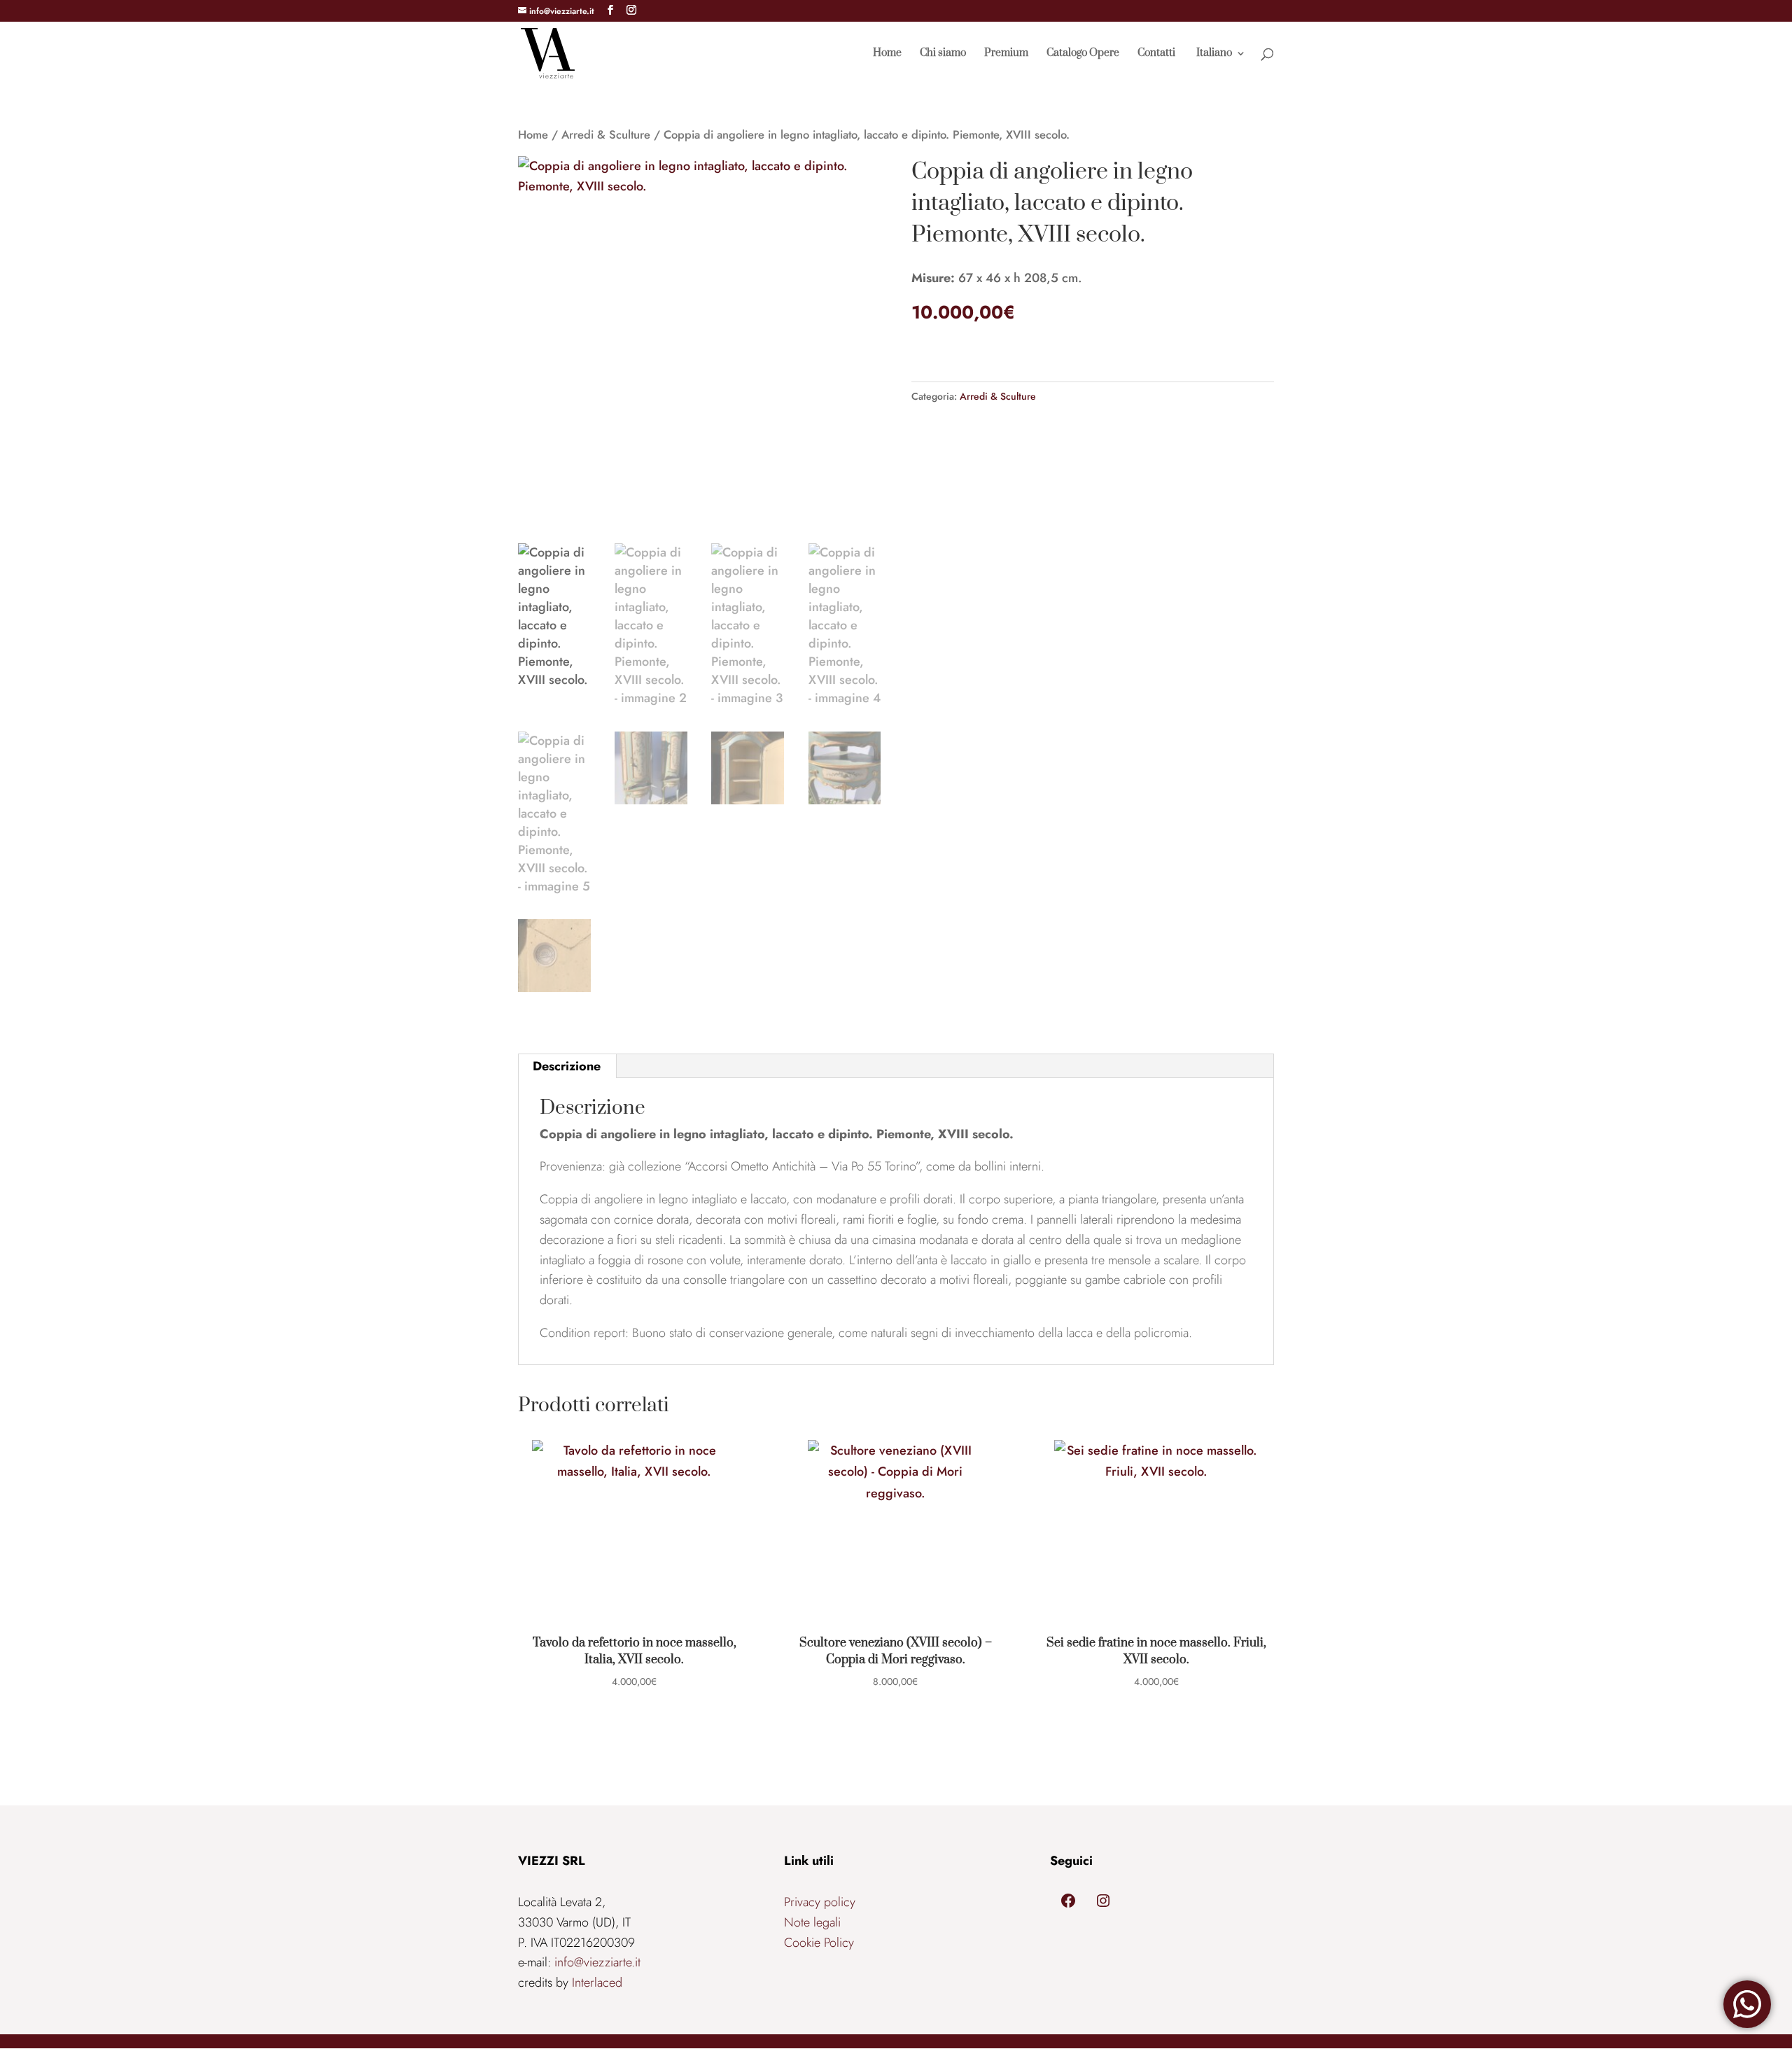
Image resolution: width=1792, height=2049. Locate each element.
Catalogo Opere (1083, 54)
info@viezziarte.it (597, 1962)
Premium (1006, 54)
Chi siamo (943, 54)
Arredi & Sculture (606, 134)
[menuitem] (1220, 67)
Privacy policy (820, 1902)
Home (887, 54)
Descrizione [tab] (567, 1066)
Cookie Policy (819, 1943)
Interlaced (597, 1982)
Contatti (1156, 54)
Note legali (812, 1922)
